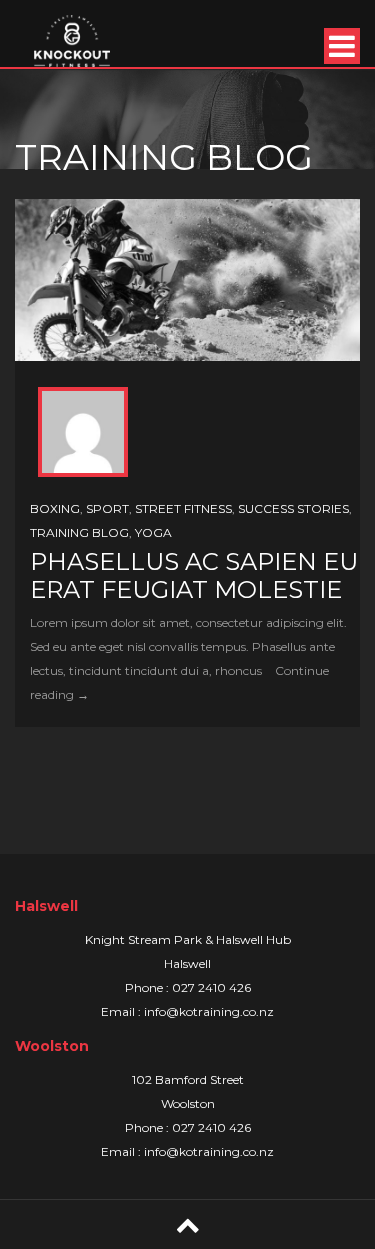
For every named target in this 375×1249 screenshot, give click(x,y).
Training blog (79, 532)
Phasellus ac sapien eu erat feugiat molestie (194, 575)
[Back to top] (188, 1224)
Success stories (293, 508)
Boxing (55, 508)
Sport (107, 508)
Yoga (153, 532)
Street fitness (183, 508)
